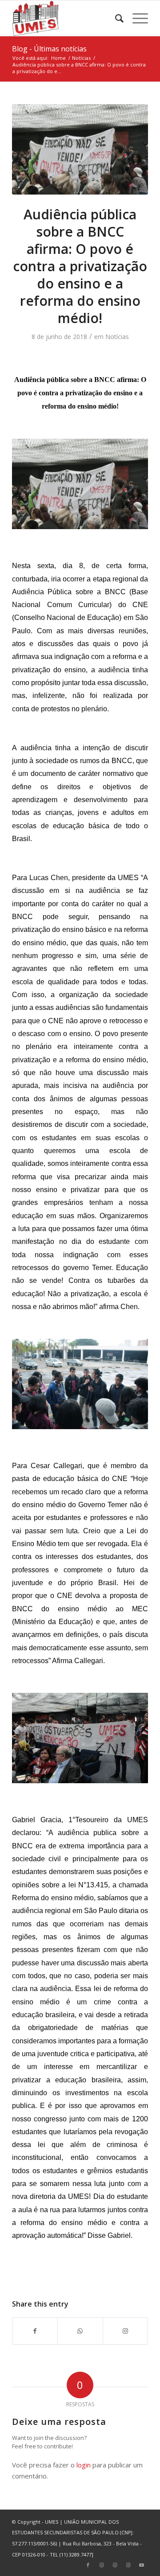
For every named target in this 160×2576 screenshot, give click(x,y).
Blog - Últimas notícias (49, 49)
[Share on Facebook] (35, 2331)
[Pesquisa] (115, 18)
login (84, 2465)
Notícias (117, 337)
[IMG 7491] (80, 149)
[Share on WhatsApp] (80, 2331)
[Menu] (136, 18)
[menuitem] (115, 18)
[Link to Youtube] (141, 2565)
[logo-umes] (66, 18)
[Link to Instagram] (125, 2331)
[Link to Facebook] (88, 2565)
